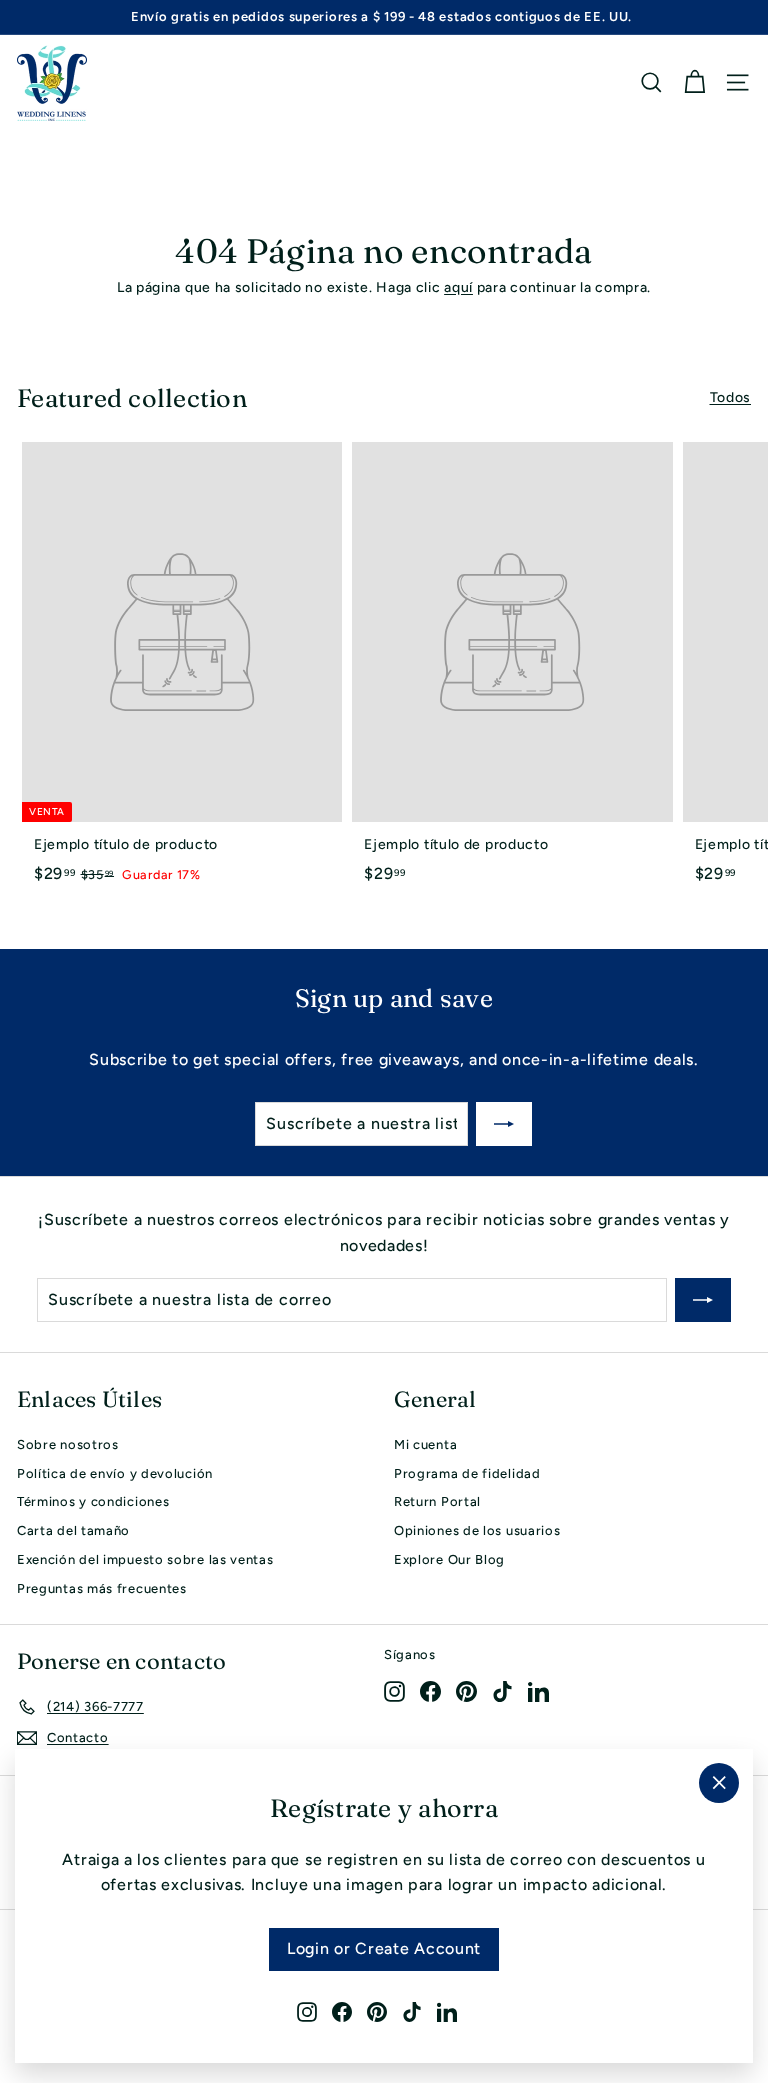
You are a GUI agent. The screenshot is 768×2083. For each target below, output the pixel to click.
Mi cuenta (425, 1444)
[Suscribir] (504, 1124)
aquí (458, 287)
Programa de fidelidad (467, 1473)
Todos (731, 397)
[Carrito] (694, 82)
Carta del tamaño (73, 1530)
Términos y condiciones (93, 1501)
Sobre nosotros (68, 1444)
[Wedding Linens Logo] (52, 83)
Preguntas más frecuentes (102, 1588)
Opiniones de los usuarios (477, 1530)
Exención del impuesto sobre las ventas (145, 1559)
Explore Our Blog (449, 1559)
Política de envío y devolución (115, 1473)
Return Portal (437, 1501)
